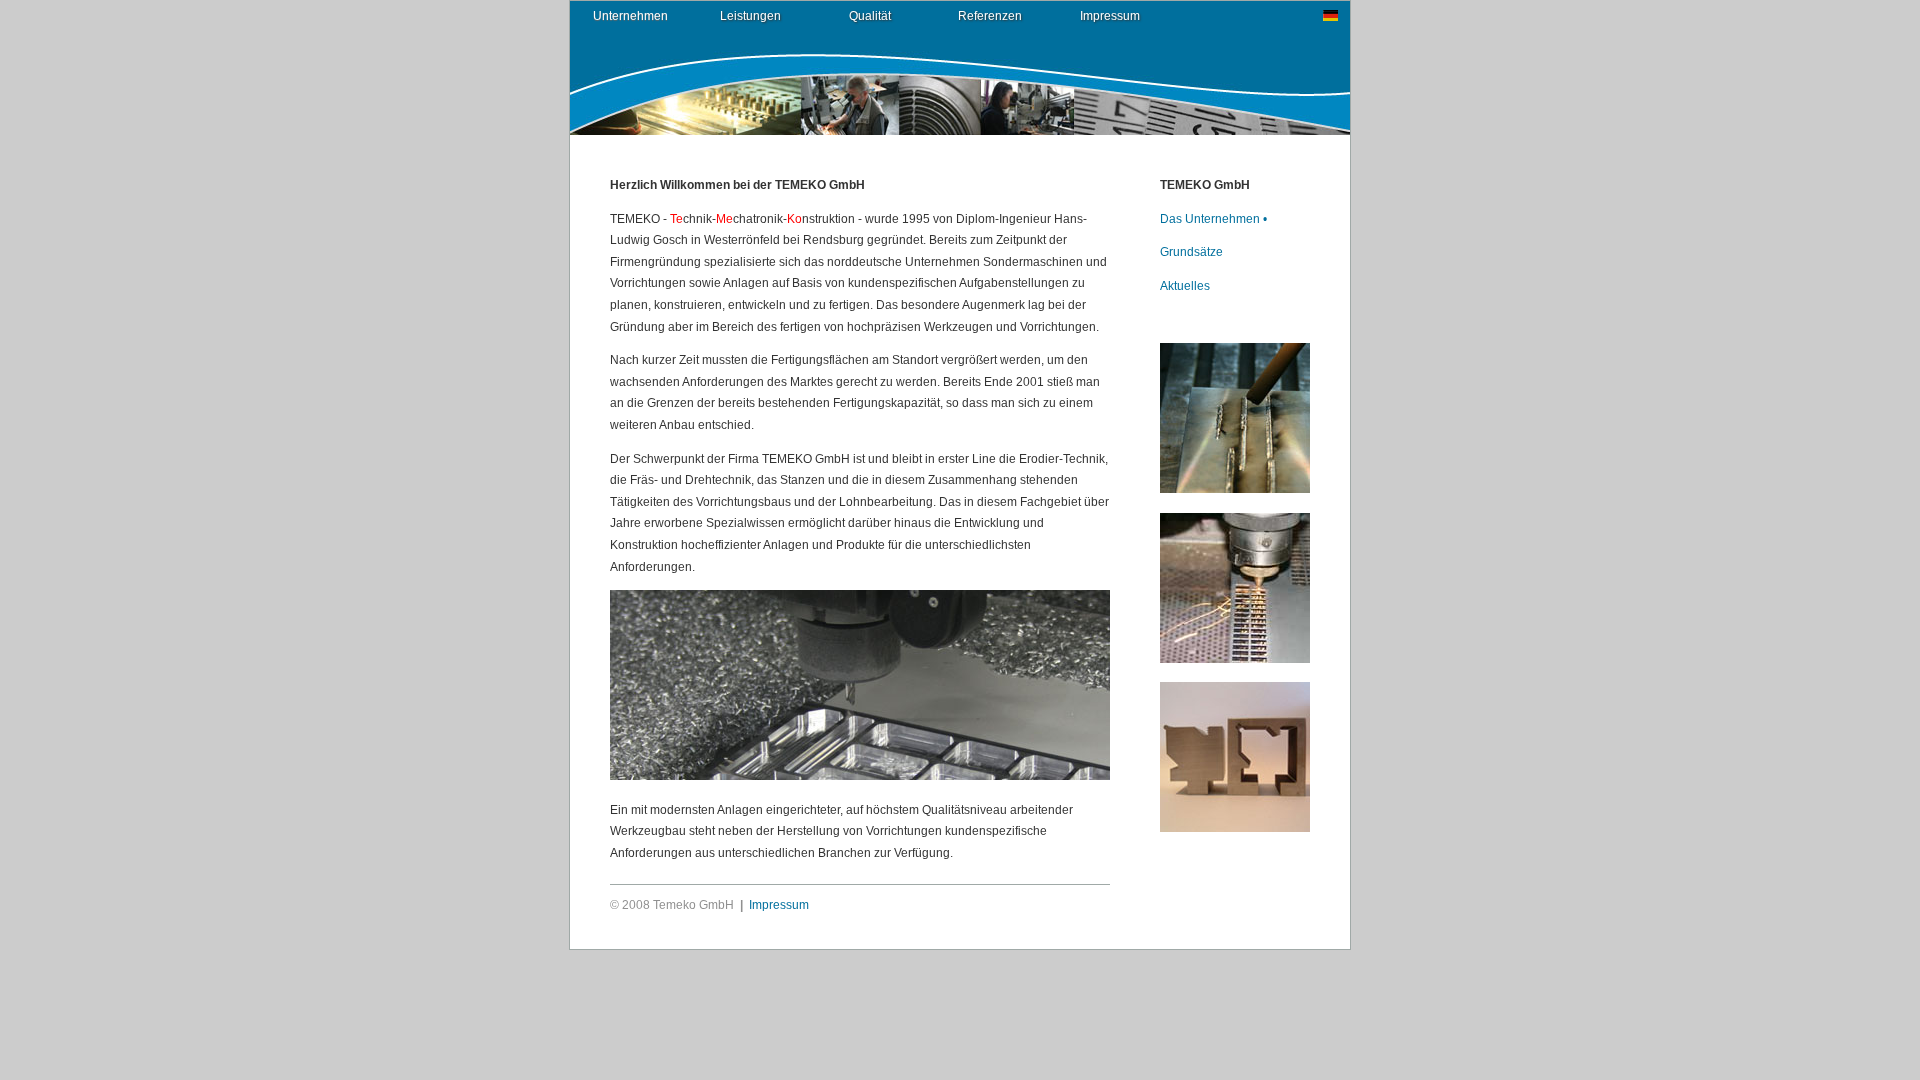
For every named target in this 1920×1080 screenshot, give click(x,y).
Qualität (870, 16)
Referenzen (990, 16)
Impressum (1110, 16)
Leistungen (750, 16)
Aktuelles (1185, 286)
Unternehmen (630, 16)
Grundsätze (1191, 252)
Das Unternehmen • (1213, 219)
